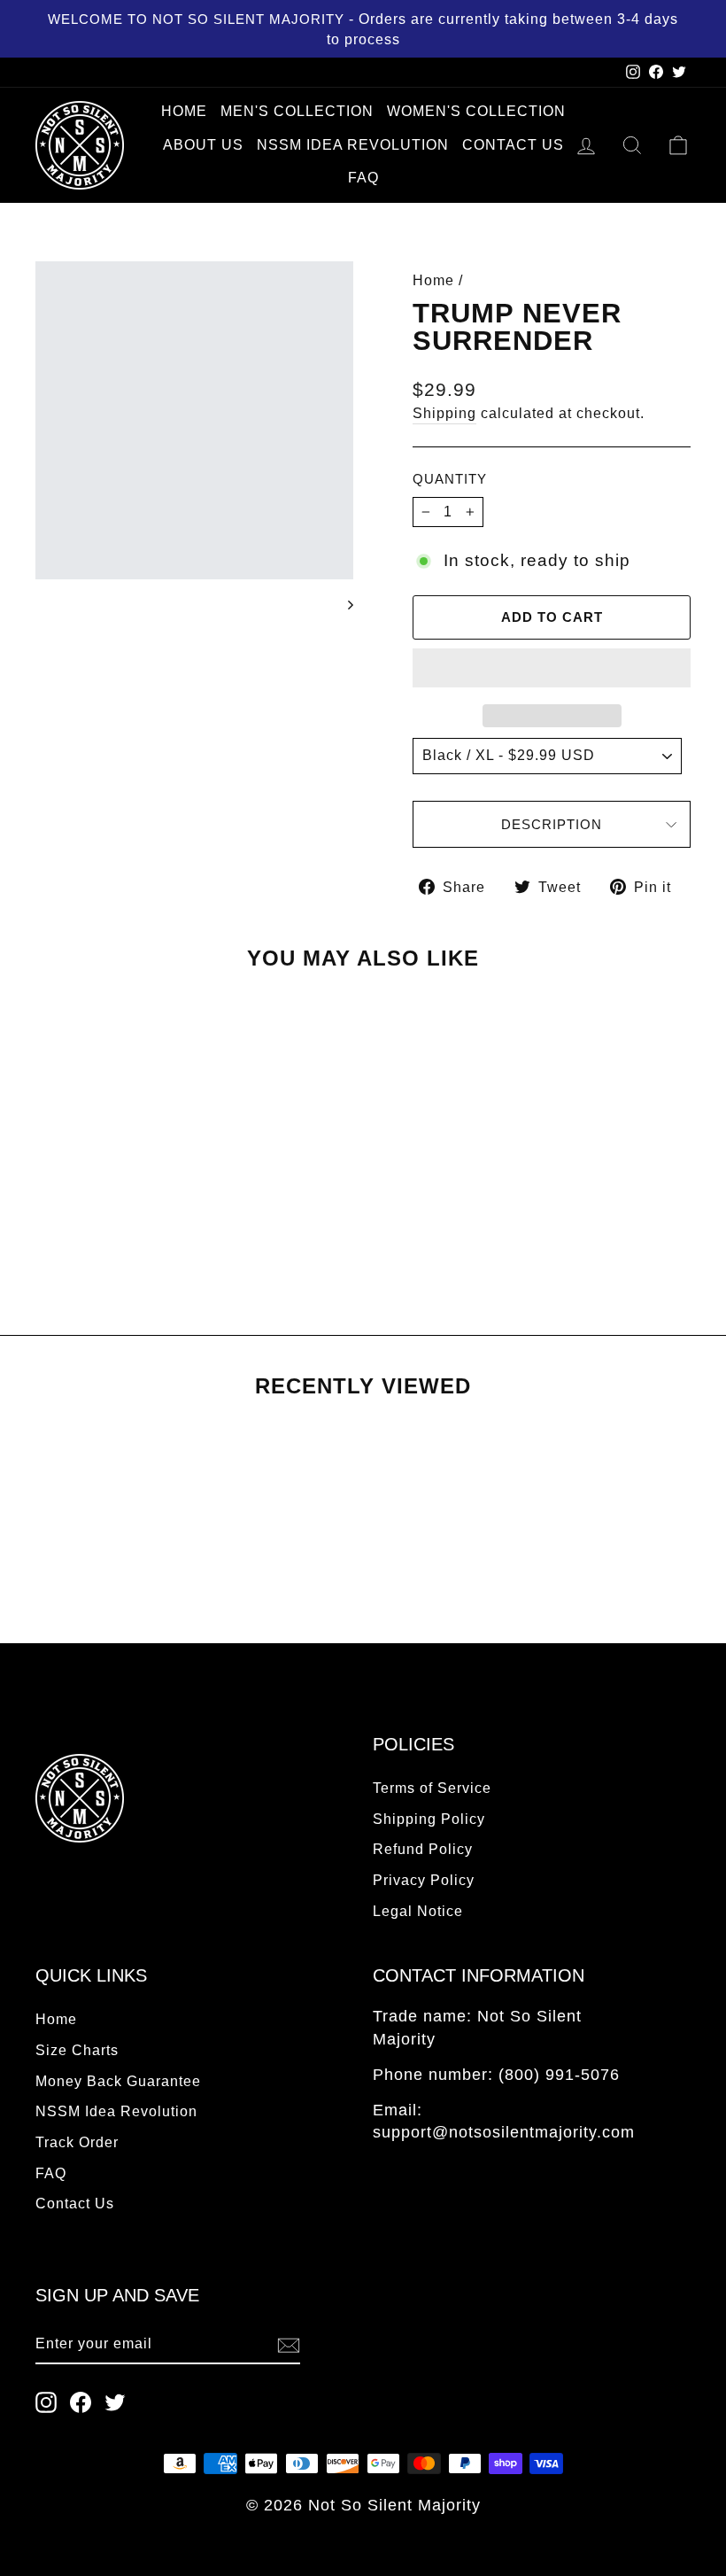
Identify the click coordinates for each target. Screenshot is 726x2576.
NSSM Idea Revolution (353, 145)
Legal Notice (418, 1911)
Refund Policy (423, 1849)
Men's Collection (297, 111)
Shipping (444, 413)
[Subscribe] (289, 2345)
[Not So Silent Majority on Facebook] (81, 2402)
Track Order (77, 2142)
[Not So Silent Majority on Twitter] (115, 2402)
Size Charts (77, 2050)
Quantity (450, 479)
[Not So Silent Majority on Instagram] (46, 2402)
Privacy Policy (424, 1880)
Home (184, 111)
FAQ (363, 178)
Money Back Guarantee (118, 2081)
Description (552, 824)
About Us (203, 145)
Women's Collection (476, 111)
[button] (552, 668)
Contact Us (513, 145)
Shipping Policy (429, 1819)
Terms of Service (432, 1788)
